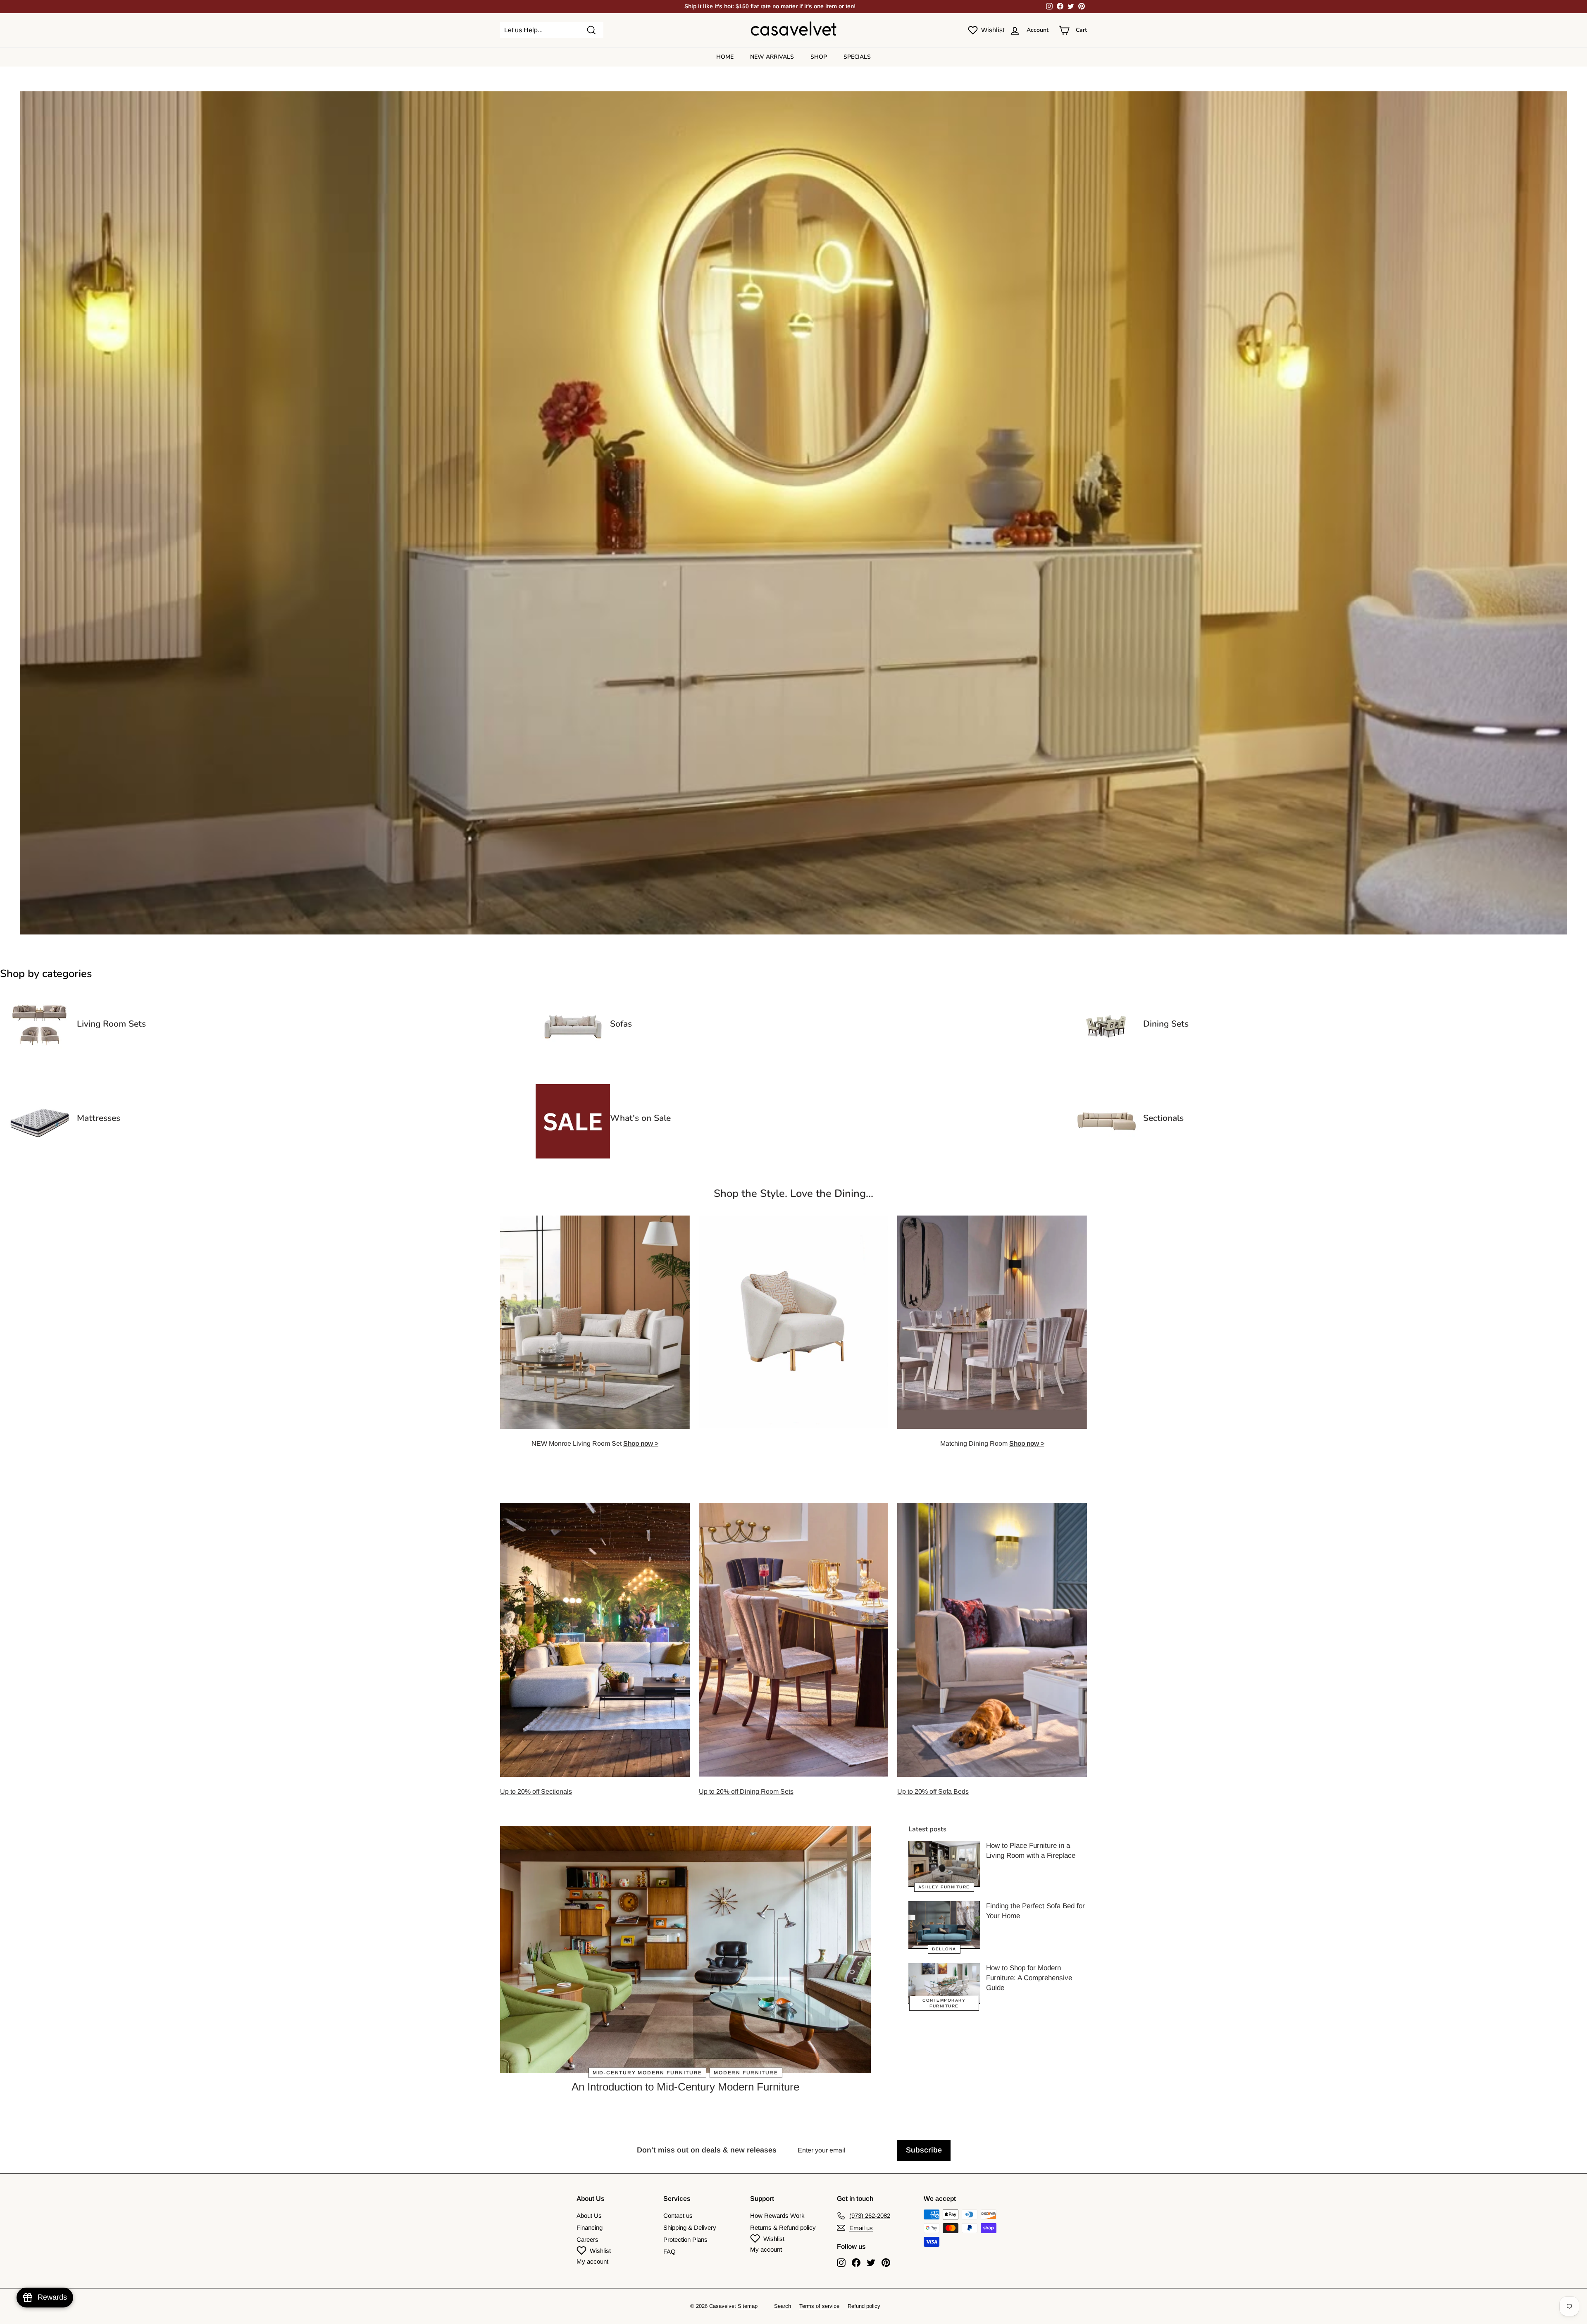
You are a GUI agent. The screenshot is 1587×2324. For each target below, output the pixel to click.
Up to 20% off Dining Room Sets (746, 1791)
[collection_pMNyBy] (40, 1062)
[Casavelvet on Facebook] (856, 2263)
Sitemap (748, 2306)
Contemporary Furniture (944, 2003)
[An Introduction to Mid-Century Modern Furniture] (685, 1950)
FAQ (670, 2251)
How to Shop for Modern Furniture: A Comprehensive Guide (1029, 1978)
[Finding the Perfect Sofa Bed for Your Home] (944, 1925)
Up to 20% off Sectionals (536, 1791)
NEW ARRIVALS (772, 57)
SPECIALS (857, 57)
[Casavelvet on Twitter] (871, 2263)
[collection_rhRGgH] (1106, 1062)
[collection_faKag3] (573, 1156)
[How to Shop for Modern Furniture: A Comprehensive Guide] (944, 1983)
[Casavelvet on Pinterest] (886, 2263)
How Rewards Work (777, 2216)
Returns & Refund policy (783, 2227)
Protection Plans (685, 2239)
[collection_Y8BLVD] (40, 1156)
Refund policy (864, 2306)
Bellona (944, 1949)
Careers (587, 2239)
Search (783, 2306)
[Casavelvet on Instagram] (841, 2263)
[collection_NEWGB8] (1106, 1156)
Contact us (678, 2216)
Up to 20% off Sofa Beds (933, 1791)
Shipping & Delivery (690, 2227)
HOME (725, 57)
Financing (590, 2227)
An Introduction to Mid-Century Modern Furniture (685, 2087)
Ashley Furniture (944, 1887)
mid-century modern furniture (647, 2073)
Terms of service (819, 2306)
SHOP (819, 57)
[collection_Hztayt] (573, 1062)
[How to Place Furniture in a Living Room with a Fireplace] (944, 1864)
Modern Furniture (746, 2073)
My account (592, 2261)
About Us (589, 2216)
